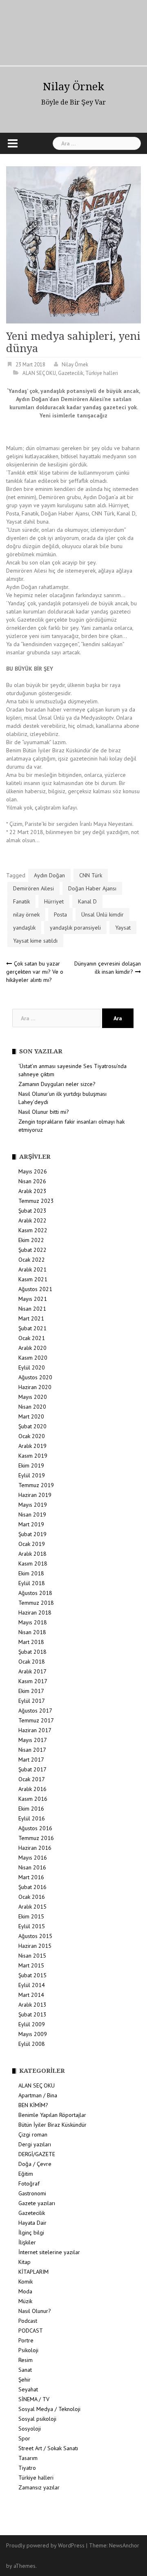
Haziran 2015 (35, 1946)
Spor (24, 2438)
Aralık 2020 (32, 1348)
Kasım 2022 (33, 1230)
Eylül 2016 (32, 1818)
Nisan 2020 (32, 1407)
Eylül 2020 (32, 1367)
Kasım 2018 (33, 1563)
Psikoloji (28, 2350)
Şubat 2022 (32, 1250)
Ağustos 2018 (35, 1593)
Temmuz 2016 (36, 1838)
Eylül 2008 (32, 2044)
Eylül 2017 (32, 1701)
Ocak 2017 (32, 1779)
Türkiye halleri (102, 373)
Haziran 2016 (35, 1848)
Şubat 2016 (32, 1887)
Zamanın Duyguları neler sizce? (57, 1084)
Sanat (25, 2370)
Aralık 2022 (32, 1220)
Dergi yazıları (35, 2144)
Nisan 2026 (32, 1181)
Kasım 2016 (33, 1799)
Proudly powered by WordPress (45, 2545)
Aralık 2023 (32, 1191)
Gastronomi (32, 2193)
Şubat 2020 (32, 1426)
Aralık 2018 (32, 1554)
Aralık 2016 (32, 1789)
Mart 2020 (31, 1416)
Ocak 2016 (32, 1897)
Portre (26, 2340)
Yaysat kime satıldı (35, 941)
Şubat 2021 (32, 1328)
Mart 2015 (31, 1965)
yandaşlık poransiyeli (75, 928)
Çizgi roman (33, 2134)
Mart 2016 (31, 1877)
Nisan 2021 (32, 1309)
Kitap (24, 2262)
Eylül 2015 (32, 1926)
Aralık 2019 (32, 1446)
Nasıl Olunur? (35, 2311)
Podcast (28, 2321)
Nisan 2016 (32, 1867)
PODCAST (31, 2331)
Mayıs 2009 (33, 2034)
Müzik (25, 2301)
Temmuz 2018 (36, 1603)
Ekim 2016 (31, 1809)
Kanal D (87, 901)
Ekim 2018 (31, 1573)
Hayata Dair (32, 2223)
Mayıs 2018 (33, 1622)
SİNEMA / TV (34, 2399)
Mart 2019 (31, 1524)
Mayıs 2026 (33, 1171)
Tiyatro (27, 2468)
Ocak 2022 (32, 1260)
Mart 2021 (31, 1318)
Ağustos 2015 (35, 1936)
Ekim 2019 (31, 1465)
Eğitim (26, 2174)
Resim (26, 2360)
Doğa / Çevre (35, 2164)
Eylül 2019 (32, 1475)
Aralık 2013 (32, 2005)
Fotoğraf (29, 2183)
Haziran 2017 (35, 1730)
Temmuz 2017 (36, 1720)
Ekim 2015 (31, 1916)
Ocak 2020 (32, 1436)
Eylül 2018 (32, 1583)
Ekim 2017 (31, 1691)
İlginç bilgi (31, 2233)
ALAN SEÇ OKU (39, 373)
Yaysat (123, 928)
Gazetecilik (71, 373)
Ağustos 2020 (35, 1377)
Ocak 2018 (32, 1662)
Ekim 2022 (31, 1240)
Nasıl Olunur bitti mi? (44, 1112)
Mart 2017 (31, 1760)
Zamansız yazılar (39, 2487)
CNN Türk (91, 875)
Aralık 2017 (32, 1671)
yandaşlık (24, 928)
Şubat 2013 (32, 2014)
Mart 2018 (31, 1642)
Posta (60, 914)
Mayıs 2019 (33, 1505)
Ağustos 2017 (35, 1711)
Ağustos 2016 (35, 1828)
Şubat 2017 (32, 1769)
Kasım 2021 (33, 1279)
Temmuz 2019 (36, 1485)
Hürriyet (54, 901)
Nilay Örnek (73, 87)
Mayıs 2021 (33, 1299)
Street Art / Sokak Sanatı (48, 2448)
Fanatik (21, 901)
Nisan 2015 (32, 1956)
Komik (26, 2282)
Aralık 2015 (32, 1907)
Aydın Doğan (49, 875)
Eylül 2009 (32, 2024)
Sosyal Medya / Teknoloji (49, 2409)
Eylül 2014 (32, 1985)
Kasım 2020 (33, 1358)
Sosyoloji (30, 2429)
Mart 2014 (31, 1995)
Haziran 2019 (35, 1495)
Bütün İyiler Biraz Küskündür (52, 2125)
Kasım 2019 (33, 1456)
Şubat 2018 (32, 1652)
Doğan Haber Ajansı (92, 888)
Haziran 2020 (35, 1387)
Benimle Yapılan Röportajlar (52, 2115)
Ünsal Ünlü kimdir (102, 914)
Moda (25, 2291)
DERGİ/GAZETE (37, 2154)
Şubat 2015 (32, 1975)
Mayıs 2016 (33, 1858)
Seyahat (28, 2389)
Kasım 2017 (33, 1681)
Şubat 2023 (32, 1211)
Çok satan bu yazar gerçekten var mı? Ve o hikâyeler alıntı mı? (35, 972)
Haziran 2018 (35, 1613)
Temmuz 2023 (36, 1201)
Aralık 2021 (32, 1269)
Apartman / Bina (38, 2095)
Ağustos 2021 (35, 1289)
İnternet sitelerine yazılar (49, 2252)
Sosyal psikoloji (37, 2419)
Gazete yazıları (37, 2203)
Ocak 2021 (32, 1338)
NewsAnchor (124, 2545)
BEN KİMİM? (33, 2105)
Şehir (24, 2380)
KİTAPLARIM (33, 2272)
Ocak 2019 (32, 1544)
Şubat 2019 (32, 1534)
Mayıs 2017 (33, 1740)
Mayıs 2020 (33, 1397)
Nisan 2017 (32, 1750)
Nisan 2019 (32, 1514)
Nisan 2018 (32, 1632)
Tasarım (28, 2458)
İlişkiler (27, 2242)
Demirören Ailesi (33, 888)
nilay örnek (26, 914)
